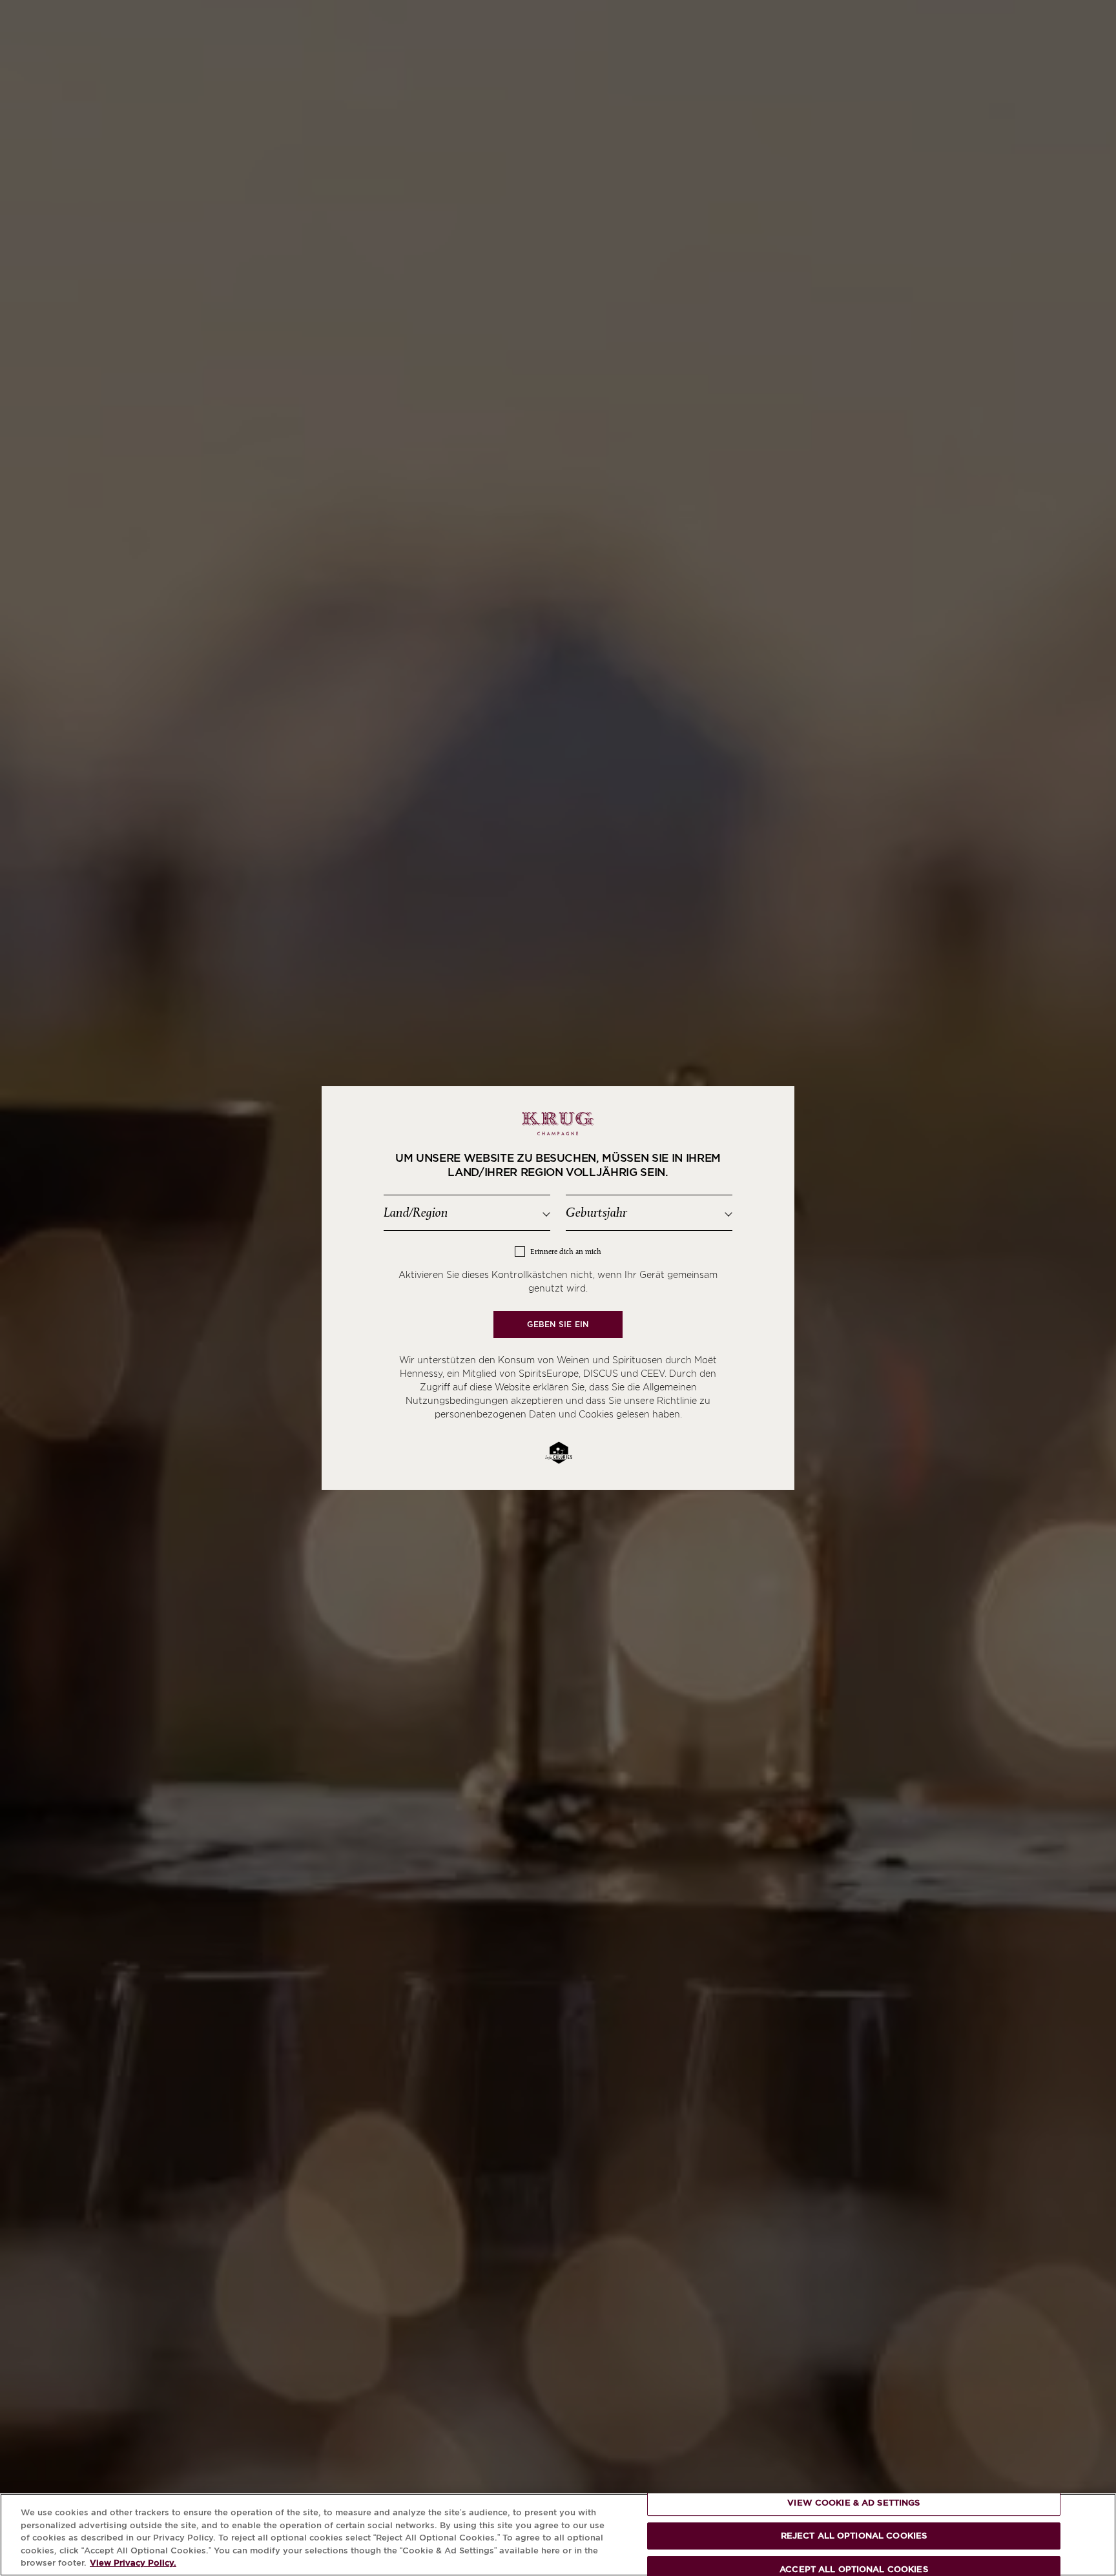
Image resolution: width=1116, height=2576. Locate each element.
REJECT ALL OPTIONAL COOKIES (854, 2536)
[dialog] (558, 1288)
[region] (558, 2535)
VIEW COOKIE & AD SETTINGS (853, 2503)
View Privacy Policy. (133, 2563)
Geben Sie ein (558, 1324)
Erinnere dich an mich (566, 1252)
